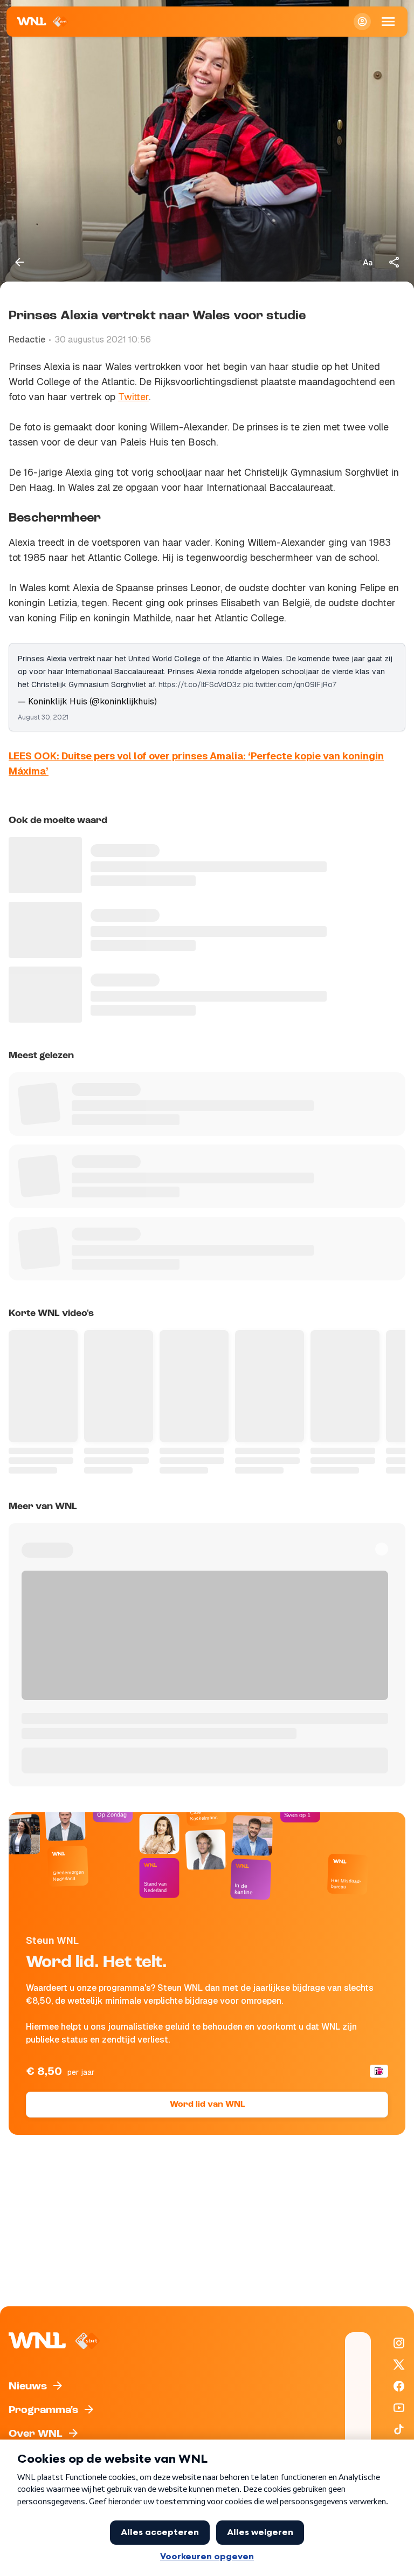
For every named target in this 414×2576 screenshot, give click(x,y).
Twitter (133, 397)
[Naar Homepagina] (43, 22)
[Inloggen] (362, 22)
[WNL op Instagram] (399, 2343)
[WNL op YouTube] (399, 2408)
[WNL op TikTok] (399, 2429)
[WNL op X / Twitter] (399, 2365)
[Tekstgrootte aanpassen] (368, 262)
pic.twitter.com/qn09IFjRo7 (290, 684)
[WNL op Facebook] (399, 2386)
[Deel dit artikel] (395, 262)
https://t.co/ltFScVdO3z (200, 684)
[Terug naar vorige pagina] (19, 262)
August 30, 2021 (43, 717)
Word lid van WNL (207, 2105)
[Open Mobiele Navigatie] (388, 22)
